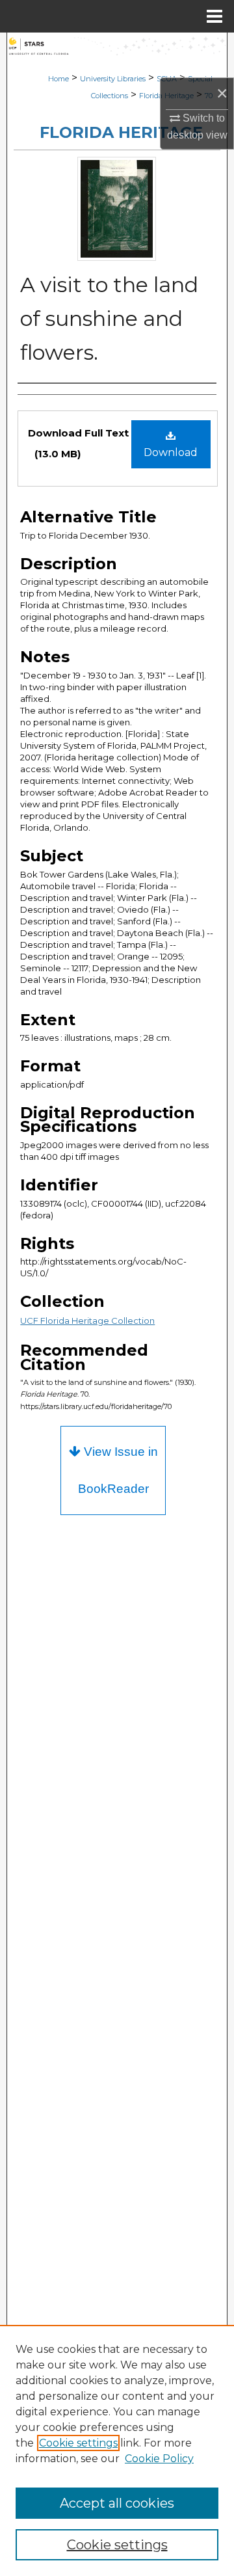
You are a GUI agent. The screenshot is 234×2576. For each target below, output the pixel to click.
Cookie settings (78, 2443)
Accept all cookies (117, 2503)
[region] (117, 2450)
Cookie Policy (159, 2459)
